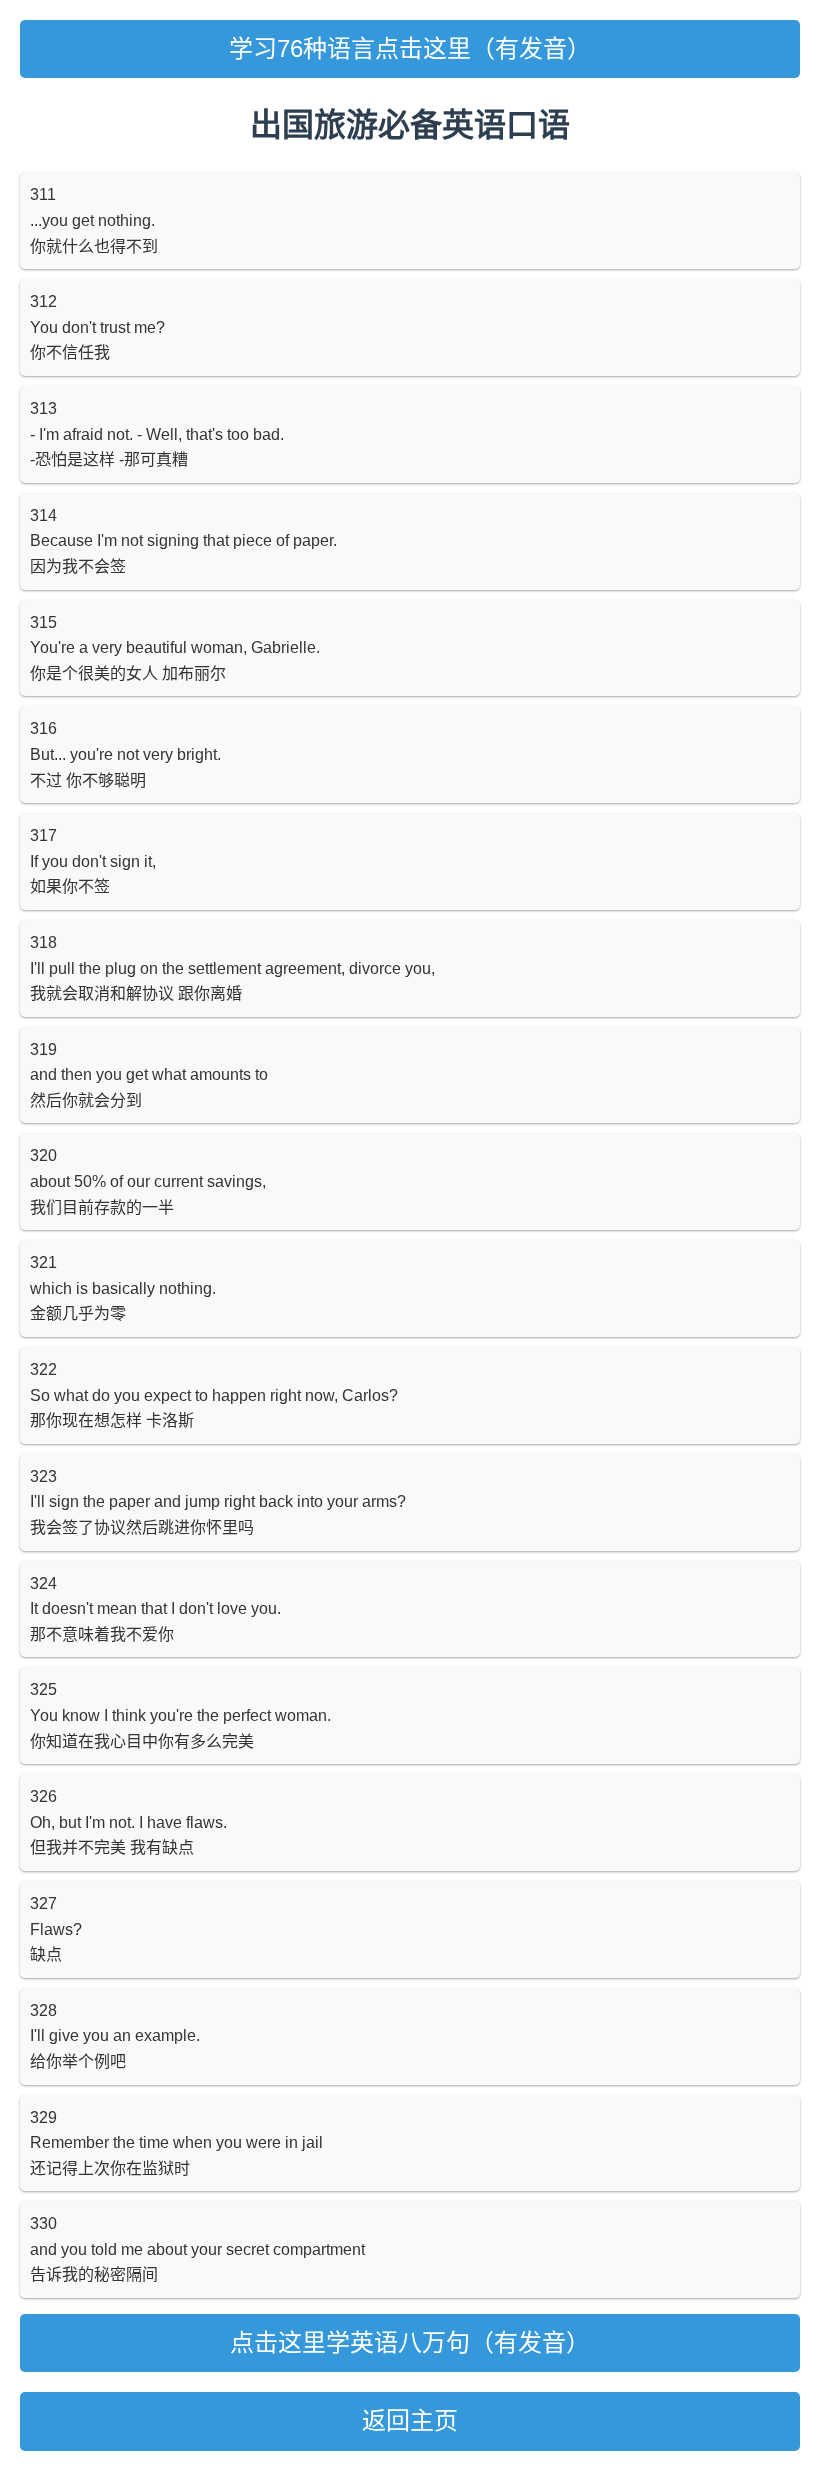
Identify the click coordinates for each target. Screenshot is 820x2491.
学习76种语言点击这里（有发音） (410, 48)
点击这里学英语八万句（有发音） (410, 2342)
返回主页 (410, 2420)
